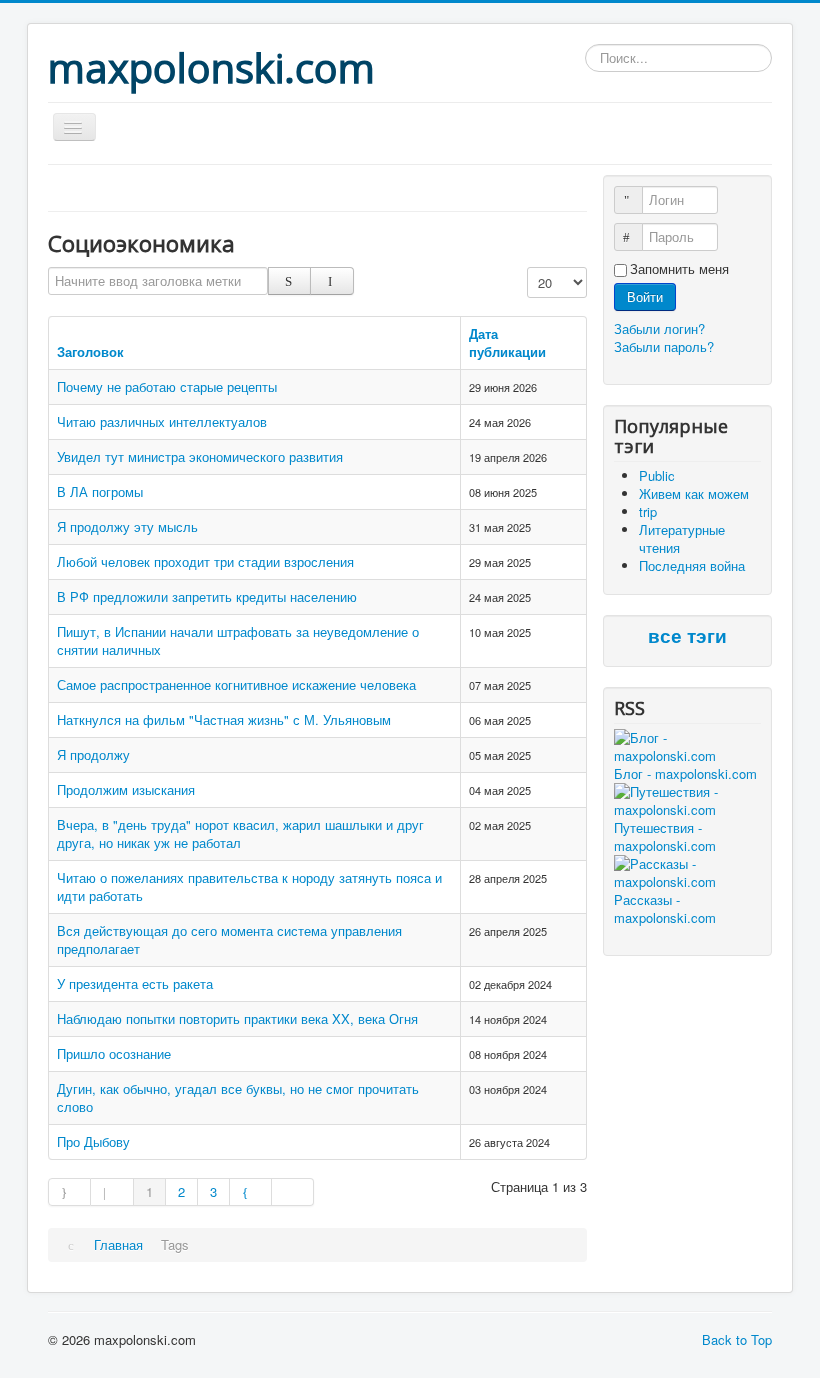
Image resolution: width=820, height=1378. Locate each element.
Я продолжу (93, 754)
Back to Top (737, 1339)
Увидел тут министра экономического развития (200, 456)
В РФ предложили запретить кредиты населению (207, 596)
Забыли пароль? (664, 346)
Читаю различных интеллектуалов (162, 421)
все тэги (687, 636)
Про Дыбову (93, 1141)
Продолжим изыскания (126, 789)
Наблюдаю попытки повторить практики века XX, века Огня (237, 1018)
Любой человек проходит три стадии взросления (205, 561)
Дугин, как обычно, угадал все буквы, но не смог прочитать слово (238, 1097)
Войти (645, 296)
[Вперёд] (251, 1192)
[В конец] (293, 1192)
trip (648, 511)
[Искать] (289, 281)
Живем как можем (694, 493)
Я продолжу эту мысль (127, 526)
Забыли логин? (659, 328)
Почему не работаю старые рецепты (167, 386)
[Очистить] (331, 281)
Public (657, 475)
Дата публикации (507, 342)
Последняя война (692, 565)
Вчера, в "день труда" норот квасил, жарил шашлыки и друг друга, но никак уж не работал (240, 833)
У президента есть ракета (135, 983)
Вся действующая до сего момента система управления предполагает (229, 939)
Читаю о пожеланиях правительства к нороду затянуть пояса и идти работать (249, 886)
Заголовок (90, 351)
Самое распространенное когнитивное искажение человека (236, 684)
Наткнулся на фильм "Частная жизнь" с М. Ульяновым (224, 719)
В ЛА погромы (100, 491)
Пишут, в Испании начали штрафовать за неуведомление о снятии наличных (238, 640)
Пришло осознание (114, 1053)
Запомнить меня (679, 269)
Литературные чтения (682, 538)
